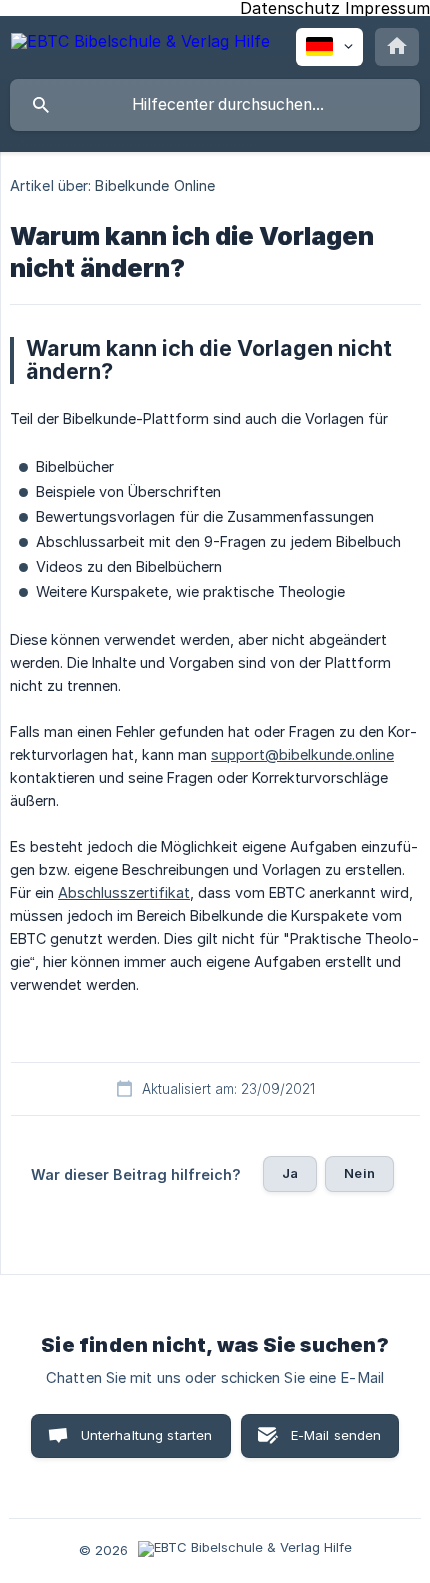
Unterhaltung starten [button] (147, 1435)
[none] (140, 44)
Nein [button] (359, 1173)
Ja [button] (290, 1173)
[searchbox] (215, 105)
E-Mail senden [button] (336, 1435)
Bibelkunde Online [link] (155, 185)
